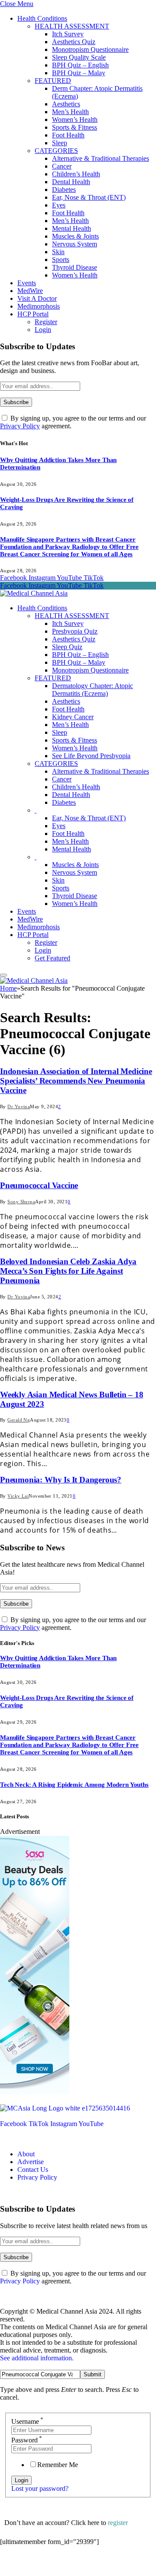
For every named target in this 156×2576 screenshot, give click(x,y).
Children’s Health (76, 174)
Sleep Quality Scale (79, 57)
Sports (61, 260)
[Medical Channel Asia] (34, 593)
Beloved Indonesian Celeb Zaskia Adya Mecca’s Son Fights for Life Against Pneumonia (68, 1271)
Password (27, 2440)
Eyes (59, 205)
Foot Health (68, 135)
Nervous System (75, 244)
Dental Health (71, 182)
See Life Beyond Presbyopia (91, 756)
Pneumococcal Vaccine (39, 1185)
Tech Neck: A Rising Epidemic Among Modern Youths (74, 1785)
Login (43, 330)
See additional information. (37, 2358)
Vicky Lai (18, 1496)
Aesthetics (66, 104)
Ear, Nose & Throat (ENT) (89, 197)
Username (27, 2421)
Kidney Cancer (73, 717)
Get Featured (52, 958)
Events (27, 283)
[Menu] (3, 975)
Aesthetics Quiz (74, 42)
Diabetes (64, 190)
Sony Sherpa (21, 1202)
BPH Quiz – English (80, 65)
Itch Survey (68, 34)
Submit (93, 2374)
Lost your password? (40, 2488)
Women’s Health (75, 120)
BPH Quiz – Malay (79, 73)
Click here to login (71, 2565)
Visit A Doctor (37, 298)
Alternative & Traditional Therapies (101, 158)
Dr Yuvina (19, 1106)
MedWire (30, 291)
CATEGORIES (56, 151)
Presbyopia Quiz (75, 631)
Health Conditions (42, 18)
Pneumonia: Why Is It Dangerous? (61, 1480)
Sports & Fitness (75, 127)
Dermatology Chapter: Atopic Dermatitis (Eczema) (93, 690)
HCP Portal (33, 314)
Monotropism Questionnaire (90, 49)
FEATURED (53, 81)
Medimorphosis (39, 306)
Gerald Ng (19, 1420)
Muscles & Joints (75, 236)
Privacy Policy (20, 426)
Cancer (62, 166)
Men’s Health (70, 112)
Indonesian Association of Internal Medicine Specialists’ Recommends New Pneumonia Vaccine (76, 1081)
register (118, 2523)
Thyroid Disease (75, 267)
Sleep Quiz (67, 647)
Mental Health (71, 228)
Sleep (60, 143)
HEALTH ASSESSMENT (72, 26)
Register (46, 322)
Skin (58, 252)
